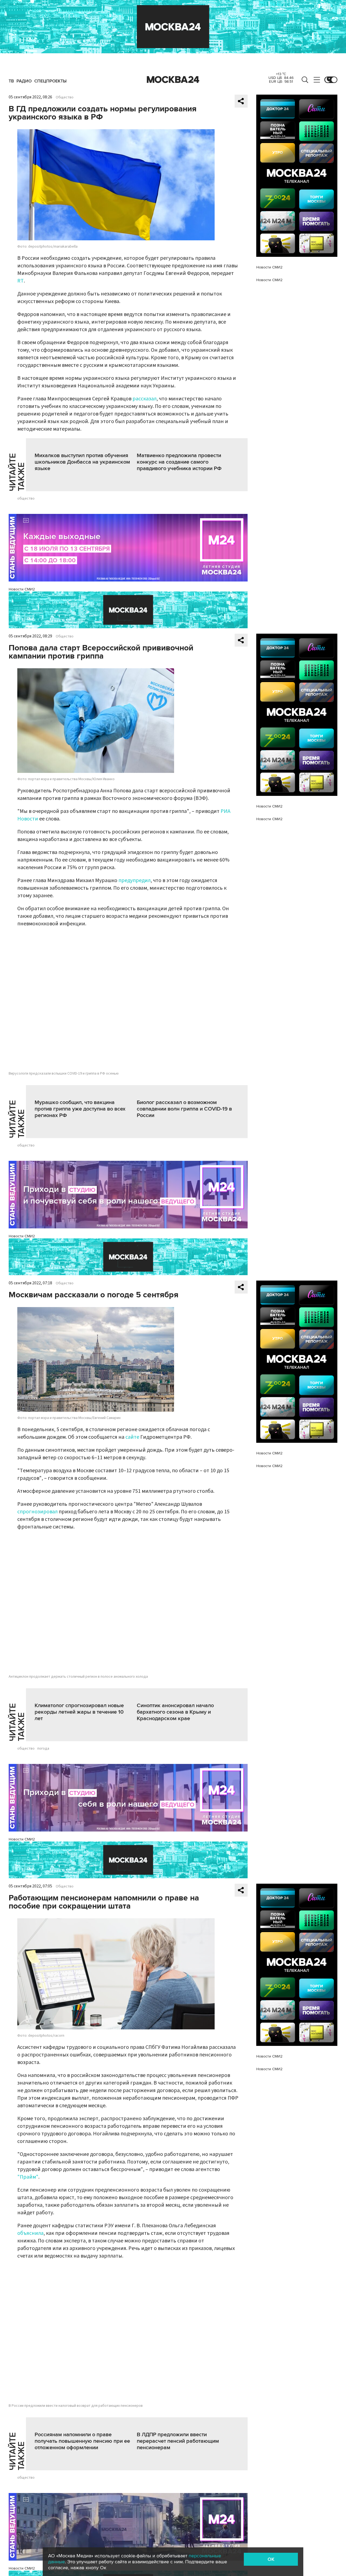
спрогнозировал (37, 1512)
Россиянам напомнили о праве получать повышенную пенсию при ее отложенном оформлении (82, 2441)
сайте (132, 1437)
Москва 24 (173, 80)
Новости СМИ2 (22, 589)
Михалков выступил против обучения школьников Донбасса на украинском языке (82, 462)
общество (26, 498)
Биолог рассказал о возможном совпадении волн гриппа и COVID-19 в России (184, 1109)
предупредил (134, 880)
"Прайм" (28, 2177)
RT (21, 281)
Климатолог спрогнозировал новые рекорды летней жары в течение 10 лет (79, 1712)
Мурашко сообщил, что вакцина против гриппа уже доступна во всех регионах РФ (80, 1109)
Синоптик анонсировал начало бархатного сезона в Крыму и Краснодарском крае (175, 1712)
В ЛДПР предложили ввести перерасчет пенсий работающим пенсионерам (178, 2441)
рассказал (144, 399)
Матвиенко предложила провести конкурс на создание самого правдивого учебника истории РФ (179, 462)
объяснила (30, 2233)
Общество (65, 97)
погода (43, 1749)
